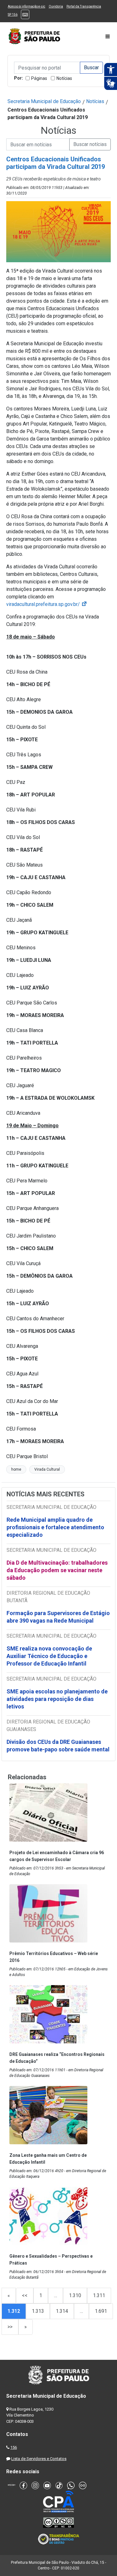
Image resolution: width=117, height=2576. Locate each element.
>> (10, 2327)
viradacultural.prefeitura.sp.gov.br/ (47, 604)
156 (14, 2447)
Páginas (39, 78)
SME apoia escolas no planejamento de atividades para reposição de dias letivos (57, 1699)
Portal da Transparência (84, 6)
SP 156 (13, 15)
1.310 (75, 2295)
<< (25, 2295)
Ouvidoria (56, 6)
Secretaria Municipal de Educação (44, 101)
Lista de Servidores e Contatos (39, 2459)
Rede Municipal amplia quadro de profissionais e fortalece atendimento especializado (55, 1527)
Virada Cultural (47, 1469)
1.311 (99, 2295)
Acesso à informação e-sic (27, 6)
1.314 (62, 2311)
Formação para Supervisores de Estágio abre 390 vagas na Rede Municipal (58, 1617)
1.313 (38, 2311)
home (16, 1469)
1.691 (101, 2311)
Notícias (64, 78)
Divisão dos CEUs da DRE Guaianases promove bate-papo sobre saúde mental (58, 1746)
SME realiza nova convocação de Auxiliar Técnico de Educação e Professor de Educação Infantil (49, 1656)
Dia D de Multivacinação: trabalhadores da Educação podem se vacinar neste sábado (57, 1570)
